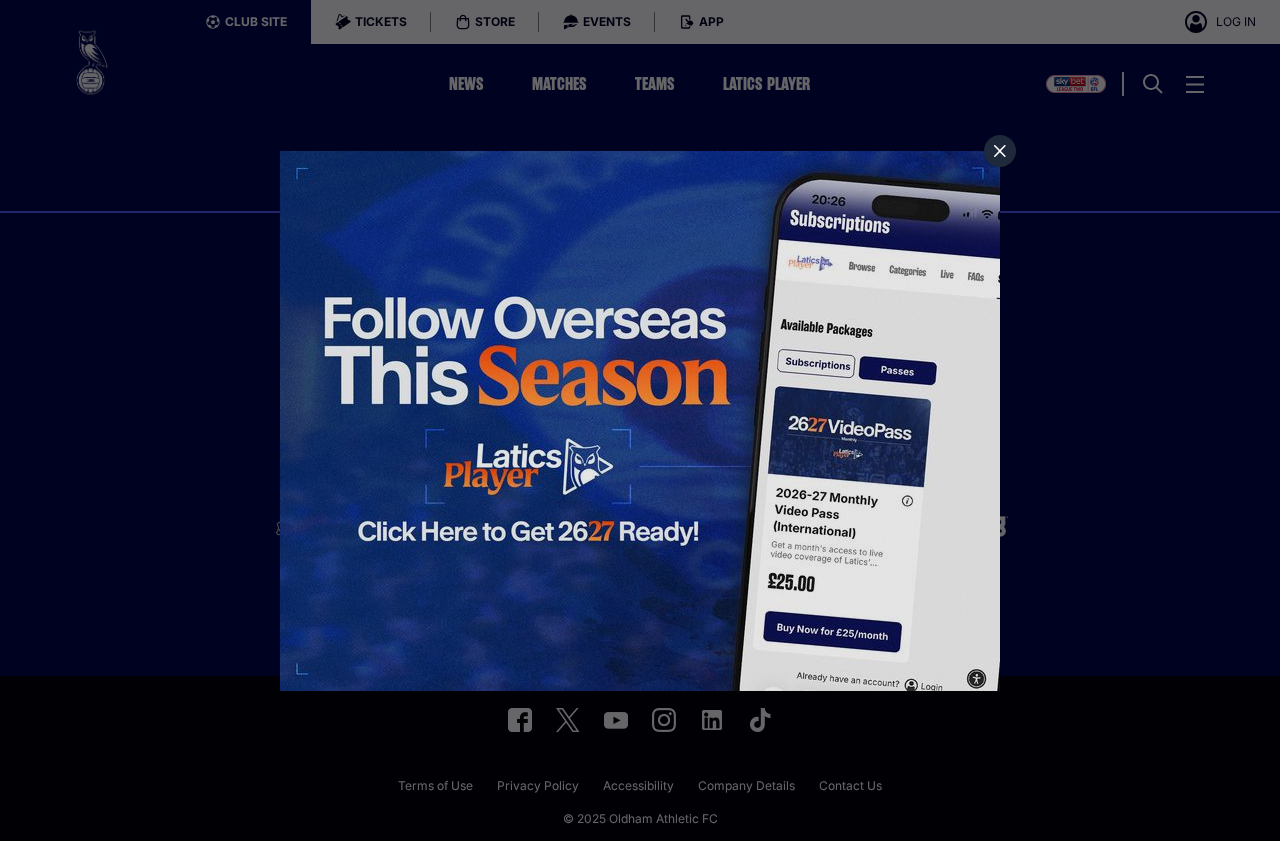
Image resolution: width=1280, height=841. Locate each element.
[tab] (1000, 151)
